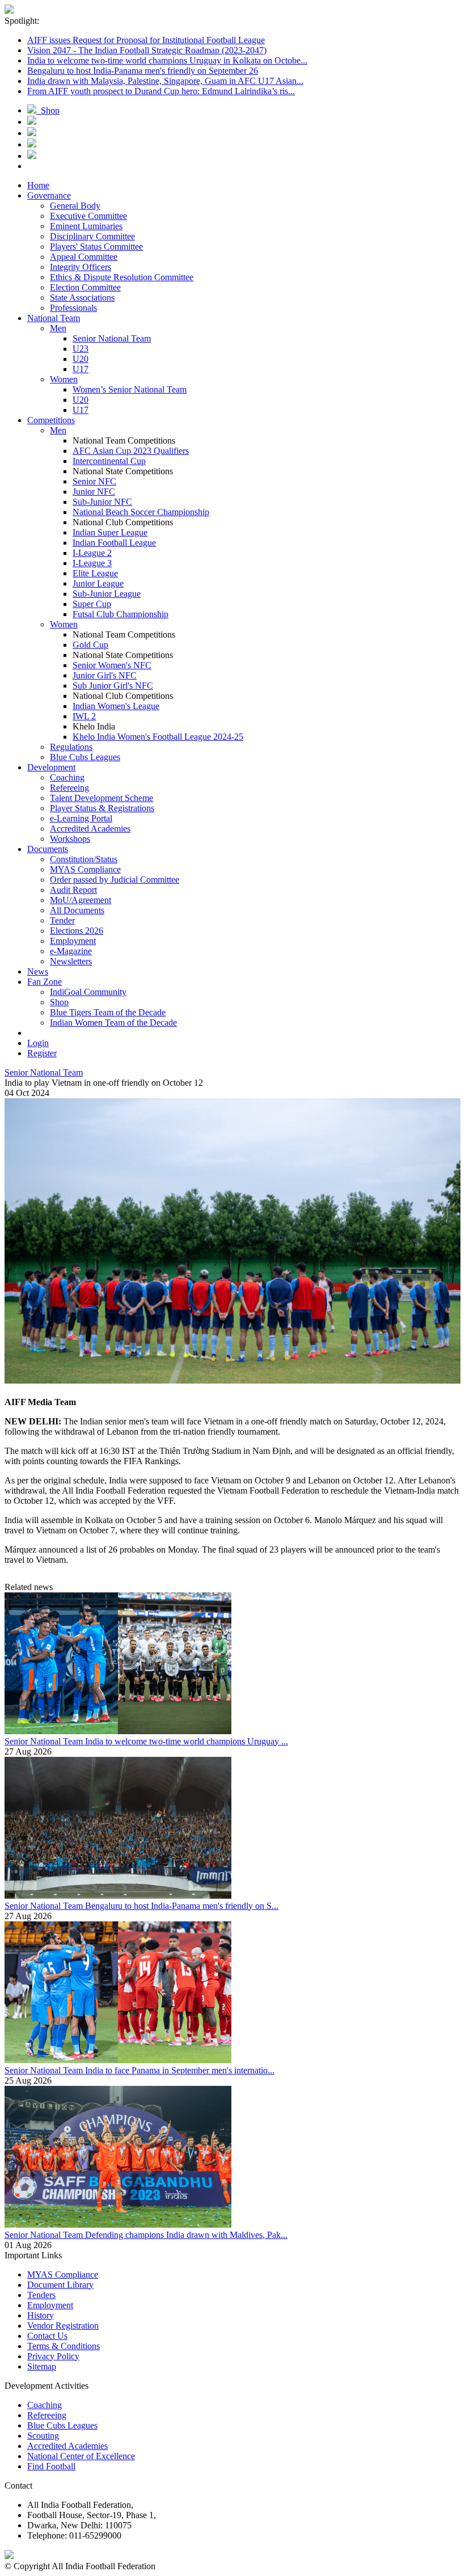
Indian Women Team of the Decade (113, 1023)
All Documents (77, 910)
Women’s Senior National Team (130, 389)
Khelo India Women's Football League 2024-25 (158, 737)
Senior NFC (94, 481)
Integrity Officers (81, 267)
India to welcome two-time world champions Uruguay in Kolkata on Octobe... (167, 60)
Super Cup (92, 604)
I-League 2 (92, 553)
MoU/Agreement (81, 900)
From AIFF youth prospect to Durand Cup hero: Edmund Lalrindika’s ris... (161, 91)
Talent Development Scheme (102, 798)
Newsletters (71, 961)
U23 (81, 349)
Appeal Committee (84, 257)
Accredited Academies (90, 829)
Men (58, 328)
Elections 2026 (77, 931)
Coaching (67, 777)
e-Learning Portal (81, 818)
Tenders (41, 2295)
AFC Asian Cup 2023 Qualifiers (131, 451)
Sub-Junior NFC (102, 502)
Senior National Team (112, 338)
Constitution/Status (84, 859)
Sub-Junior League (107, 594)
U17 (81, 369)
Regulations (71, 747)
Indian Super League (110, 532)
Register (42, 1053)
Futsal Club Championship (121, 614)
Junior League (98, 583)
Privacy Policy (53, 2356)
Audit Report (73, 890)
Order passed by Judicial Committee (115, 880)
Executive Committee (88, 216)
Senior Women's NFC (112, 665)
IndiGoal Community (88, 992)
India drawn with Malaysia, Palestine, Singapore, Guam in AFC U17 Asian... (165, 81)
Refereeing (69, 788)
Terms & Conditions (64, 2346)
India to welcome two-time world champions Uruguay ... (187, 1741)
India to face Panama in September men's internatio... (180, 2070)
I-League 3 (92, 563)
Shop (48, 110)
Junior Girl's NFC (105, 675)
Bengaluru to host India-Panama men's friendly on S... (182, 1906)
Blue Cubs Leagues (85, 757)
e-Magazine (71, 951)
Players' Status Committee (96, 246)
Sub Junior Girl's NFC (113, 686)
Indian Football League (114, 543)
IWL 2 (84, 716)
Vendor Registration (63, 2326)
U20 (81, 359)
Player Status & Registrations (102, 808)
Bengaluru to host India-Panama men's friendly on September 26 (143, 71)
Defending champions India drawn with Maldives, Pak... (186, 2235)
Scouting (43, 2436)
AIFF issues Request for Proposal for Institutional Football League (146, 40)
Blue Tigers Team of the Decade (108, 1012)
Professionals (73, 308)
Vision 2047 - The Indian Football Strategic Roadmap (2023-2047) (147, 50)
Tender (62, 920)
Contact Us (47, 2336)
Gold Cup (90, 645)
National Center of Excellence (81, 2456)
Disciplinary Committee (92, 236)
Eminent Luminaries (86, 226)
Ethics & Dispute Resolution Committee (122, 277)
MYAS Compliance (85, 869)
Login (38, 1043)
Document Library (60, 2285)
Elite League (95, 573)
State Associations (82, 298)
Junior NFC (94, 492)
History (41, 2315)
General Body (75, 206)
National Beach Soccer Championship (141, 512)
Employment (73, 941)
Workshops (70, 839)
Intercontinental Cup (109, 461)
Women (64, 379)
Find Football (51, 2466)
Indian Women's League (116, 706)
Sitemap (42, 2366)
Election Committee (85, 287)
